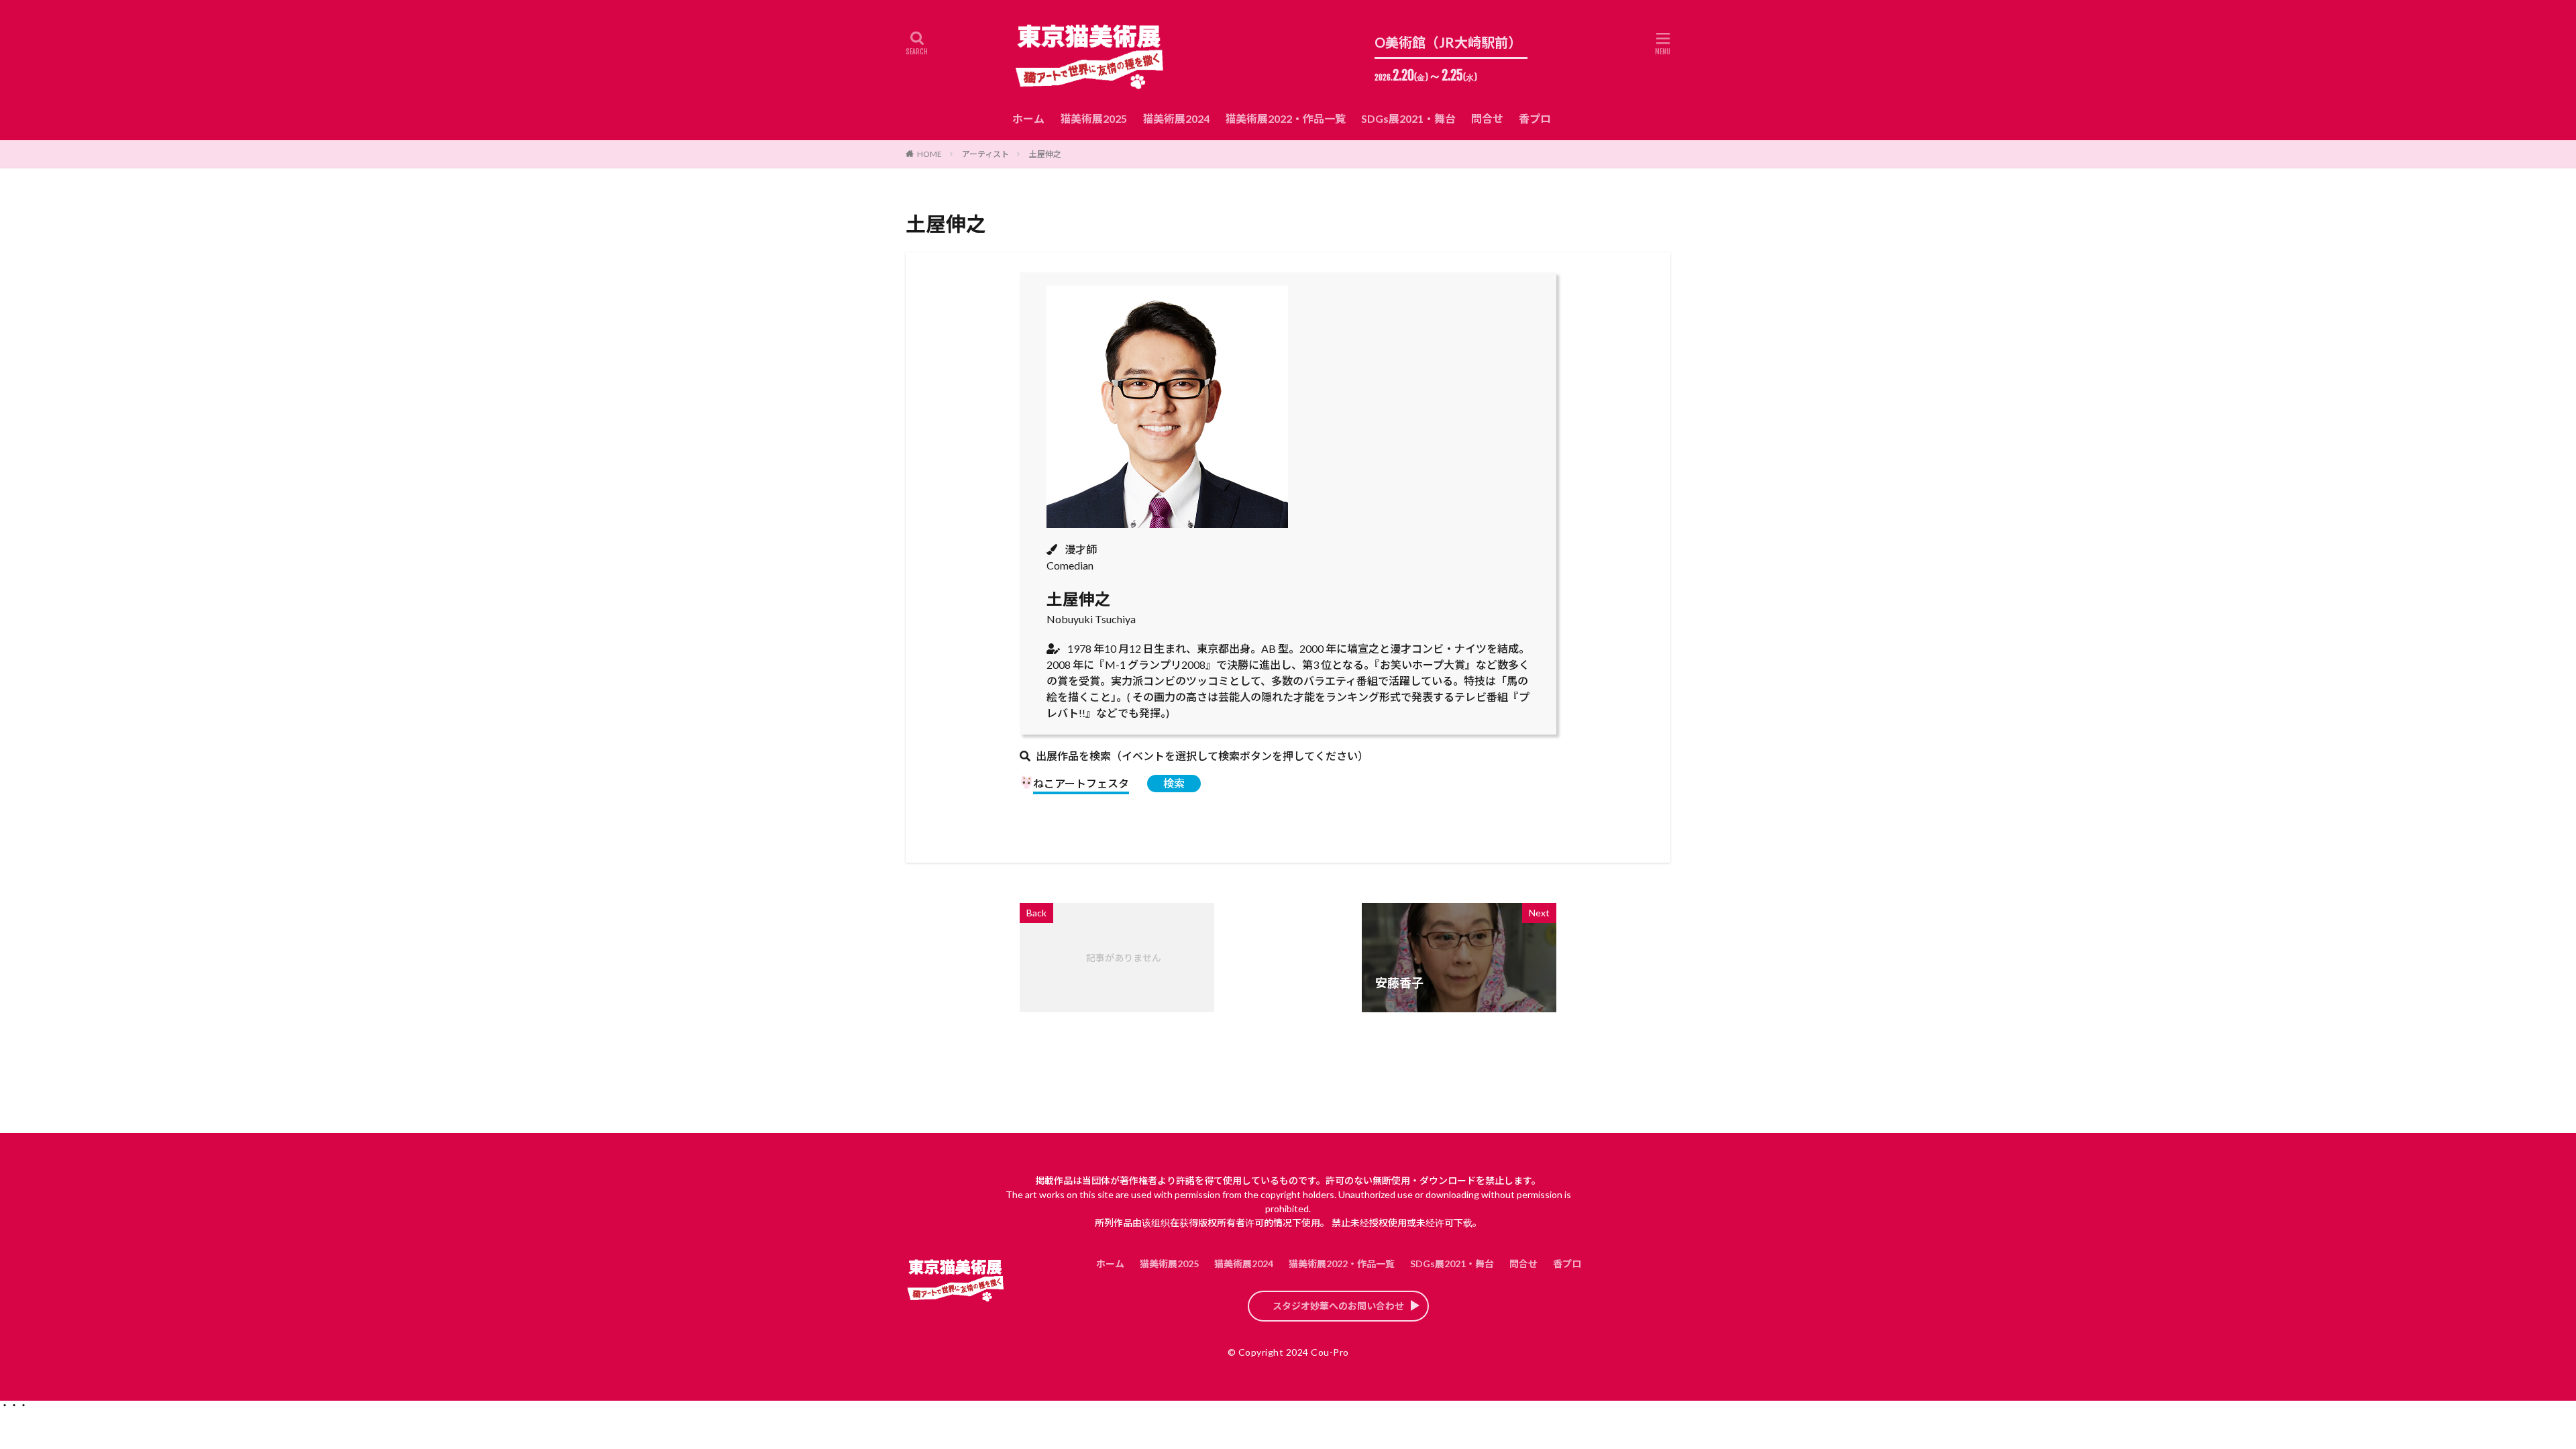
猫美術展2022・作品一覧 (1285, 118)
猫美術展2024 (1176, 118)
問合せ (1487, 118)
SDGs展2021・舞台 (1408, 118)
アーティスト (985, 154)
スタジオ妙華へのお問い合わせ (1338, 1306)
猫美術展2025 (1093, 118)
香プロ (1535, 118)
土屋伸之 (1045, 154)
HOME (929, 154)
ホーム (1028, 118)
